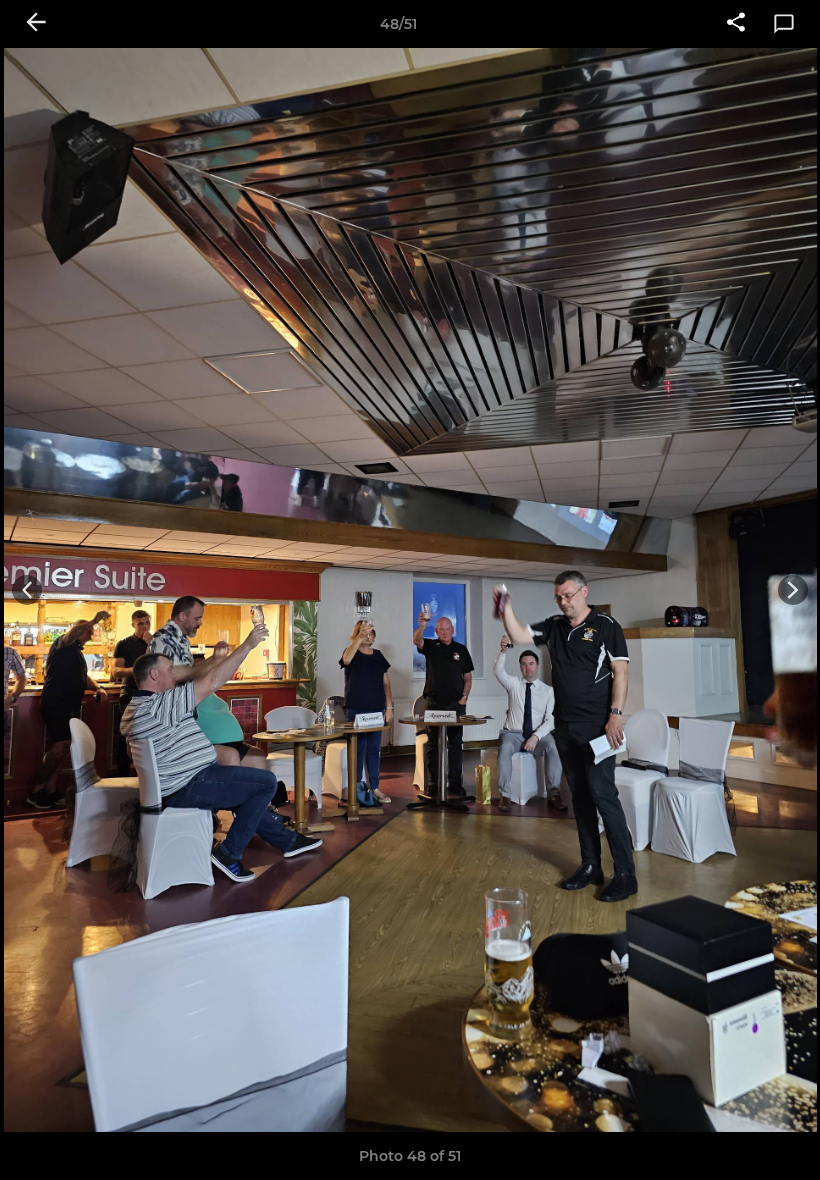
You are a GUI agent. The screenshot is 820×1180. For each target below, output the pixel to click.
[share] (736, 24)
